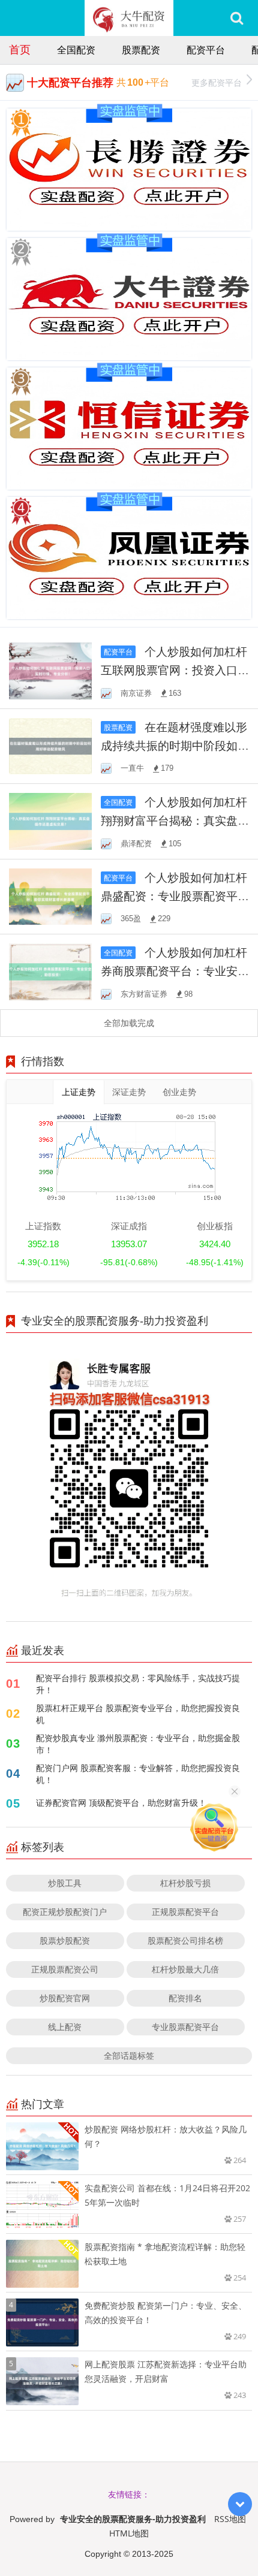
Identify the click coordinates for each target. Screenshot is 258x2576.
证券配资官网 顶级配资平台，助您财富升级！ (121, 1803)
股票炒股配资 (65, 1940)
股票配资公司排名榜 (185, 1940)
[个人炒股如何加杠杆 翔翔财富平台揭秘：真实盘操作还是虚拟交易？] (50, 820)
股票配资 (141, 50)
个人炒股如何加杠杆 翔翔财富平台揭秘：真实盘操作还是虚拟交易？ (175, 820)
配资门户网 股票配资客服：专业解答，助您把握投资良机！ (138, 1774)
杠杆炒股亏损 (185, 1883)
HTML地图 (129, 2533)
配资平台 (206, 50)
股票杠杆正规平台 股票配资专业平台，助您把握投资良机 (138, 1714)
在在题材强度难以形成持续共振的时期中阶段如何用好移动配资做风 (175, 745)
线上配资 (65, 2027)
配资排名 (185, 1998)
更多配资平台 (217, 82)
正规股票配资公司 (65, 1969)
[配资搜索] (237, 18)
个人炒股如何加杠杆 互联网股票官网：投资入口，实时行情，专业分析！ (175, 670)
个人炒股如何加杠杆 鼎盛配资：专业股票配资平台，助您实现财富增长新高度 (175, 896)
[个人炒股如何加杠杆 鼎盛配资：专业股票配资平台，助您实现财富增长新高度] (50, 896)
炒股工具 (65, 1883)
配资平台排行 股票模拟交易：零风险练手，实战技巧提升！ (138, 1684)
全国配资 (76, 50)
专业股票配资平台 (185, 2027)
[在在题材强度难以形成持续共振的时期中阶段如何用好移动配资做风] (50, 745)
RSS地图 (230, 2519)
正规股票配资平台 (185, 1912)
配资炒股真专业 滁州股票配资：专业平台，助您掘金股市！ (138, 1744)
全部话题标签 (129, 2055)
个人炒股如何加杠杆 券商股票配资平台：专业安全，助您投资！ (174, 971)
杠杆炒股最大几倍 (185, 1969)
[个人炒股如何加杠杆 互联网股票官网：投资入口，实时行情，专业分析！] (50, 670)
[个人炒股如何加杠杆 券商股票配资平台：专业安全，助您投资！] (50, 971)
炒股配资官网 (65, 1998)
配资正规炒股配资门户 (65, 1912)
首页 (20, 49)
